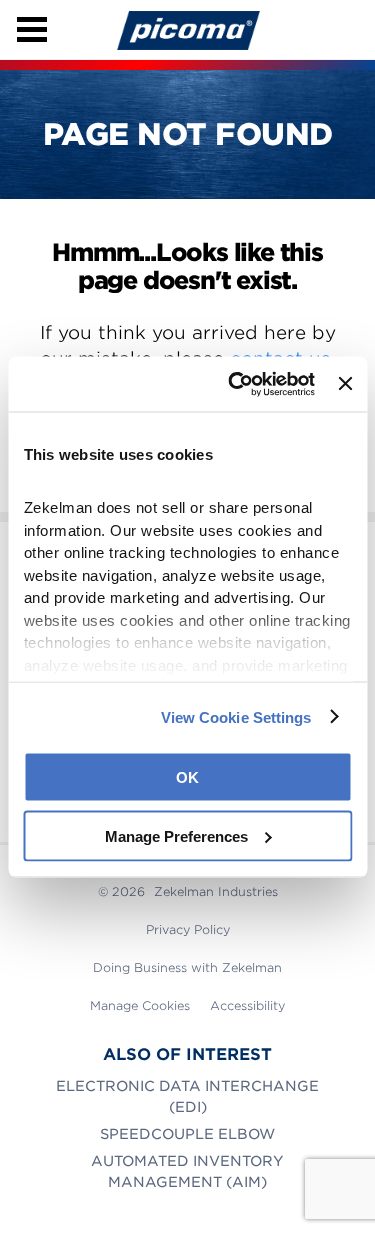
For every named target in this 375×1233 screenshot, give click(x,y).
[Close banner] (345, 384)
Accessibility (247, 1005)
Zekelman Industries (216, 891)
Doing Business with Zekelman (187, 967)
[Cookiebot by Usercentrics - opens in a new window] (235, 384)
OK (187, 777)
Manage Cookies (140, 1005)
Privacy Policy (188, 929)
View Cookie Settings (236, 716)
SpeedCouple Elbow (187, 1134)
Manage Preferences (176, 835)
